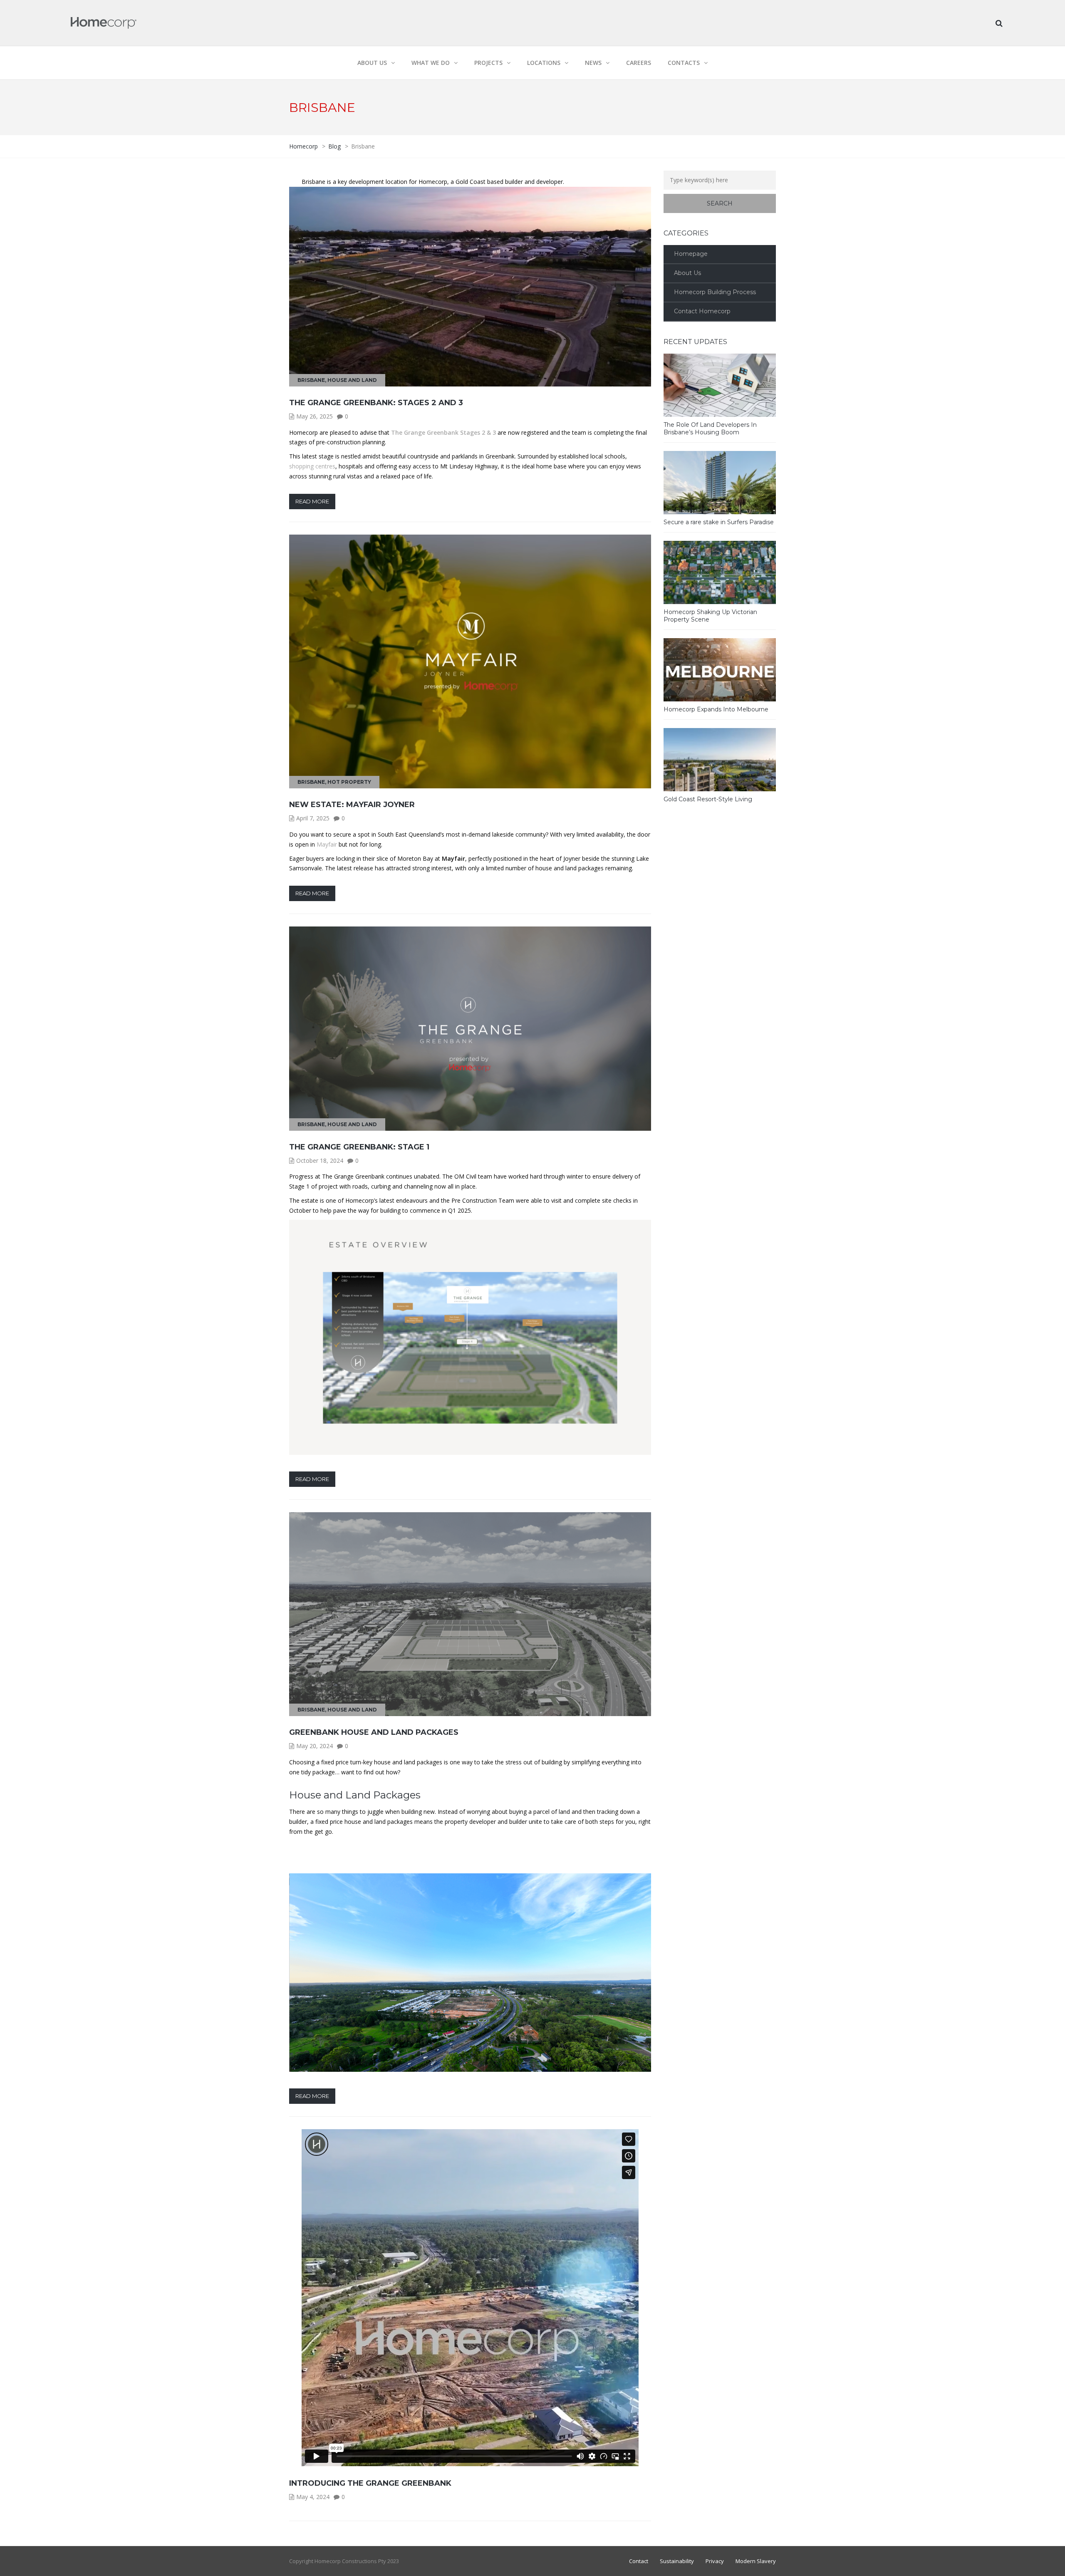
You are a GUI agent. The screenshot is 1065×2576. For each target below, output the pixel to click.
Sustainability (677, 2561)
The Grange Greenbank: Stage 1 (359, 1147)
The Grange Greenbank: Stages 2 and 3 (376, 403)
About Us (687, 273)
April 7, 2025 (313, 818)
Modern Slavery (756, 2561)
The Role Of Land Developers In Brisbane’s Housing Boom (710, 429)
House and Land (352, 380)
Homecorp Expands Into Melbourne (716, 709)
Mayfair (327, 844)
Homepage (691, 254)
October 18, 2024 (320, 1160)
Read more (312, 501)
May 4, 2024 (313, 2497)
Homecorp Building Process (715, 292)
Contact (639, 2561)
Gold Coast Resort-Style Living (708, 799)
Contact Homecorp (702, 311)
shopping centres (312, 466)
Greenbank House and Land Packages (374, 1732)
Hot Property (349, 782)
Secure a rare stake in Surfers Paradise (719, 522)
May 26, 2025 (315, 416)
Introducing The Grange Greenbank (370, 2483)
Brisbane (311, 380)
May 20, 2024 (315, 1746)
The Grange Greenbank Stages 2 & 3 (444, 432)
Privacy (715, 2561)
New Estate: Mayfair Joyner (352, 805)
